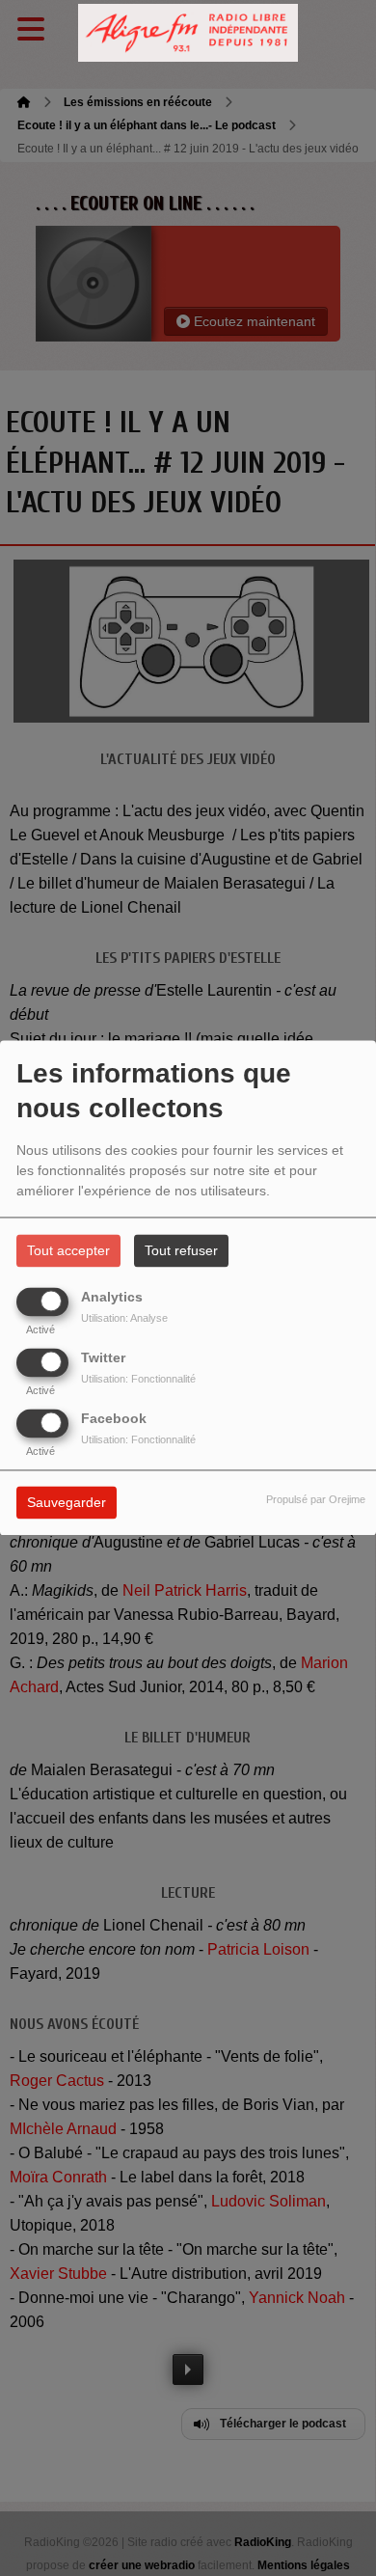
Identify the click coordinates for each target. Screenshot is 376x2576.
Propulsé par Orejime (316, 1500)
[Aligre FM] (188, 33)
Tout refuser (181, 1251)
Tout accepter (68, 1251)
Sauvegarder (67, 1503)
